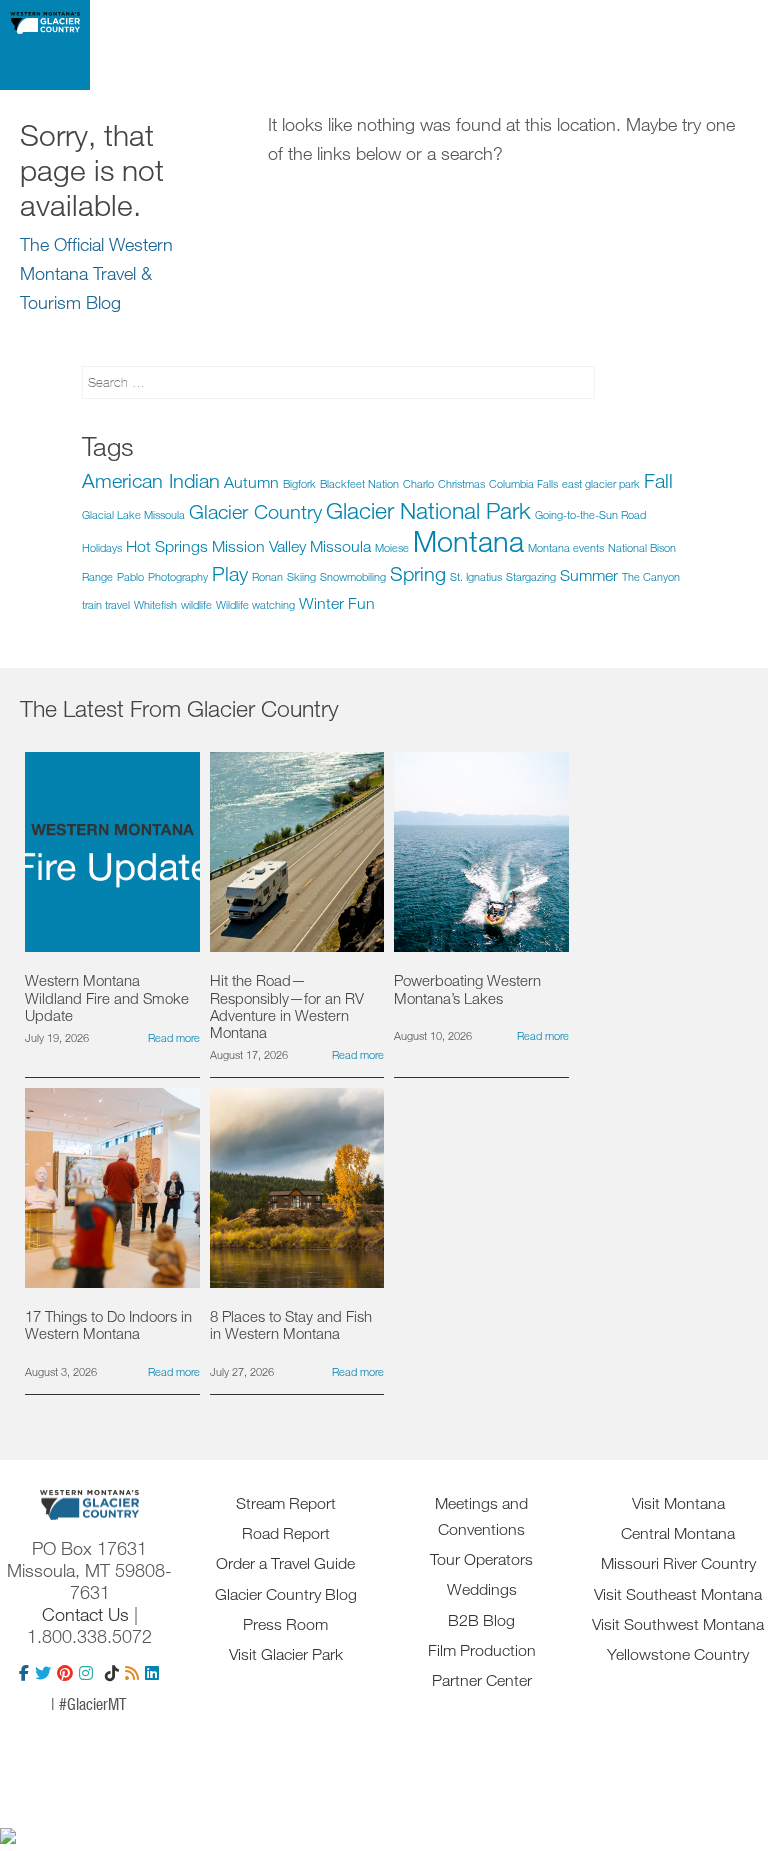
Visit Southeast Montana (678, 1594)
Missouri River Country (678, 1563)
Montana (468, 540)
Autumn (251, 482)
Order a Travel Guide (285, 1563)
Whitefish (155, 604)
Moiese (392, 547)
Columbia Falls (523, 483)
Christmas (461, 483)
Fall (658, 480)
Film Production (482, 1650)
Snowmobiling (353, 576)
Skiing (301, 576)
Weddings (482, 1589)
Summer (589, 575)
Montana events (566, 547)
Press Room (285, 1624)
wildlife (196, 604)
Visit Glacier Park (286, 1654)
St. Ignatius (476, 576)
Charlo (418, 483)
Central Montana (678, 1533)
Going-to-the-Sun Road (590, 514)
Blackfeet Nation (359, 483)
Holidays (102, 547)
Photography (178, 576)
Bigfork (299, 483)
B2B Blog (481, 1620)
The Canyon (651, 576)
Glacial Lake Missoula (133, 514)
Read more (174, 1037)
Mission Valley (259, 546)
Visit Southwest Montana (678, 1624)
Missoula (340, 546)
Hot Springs (167, 546)
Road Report (286, 1533)
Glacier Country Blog (286, 1594)
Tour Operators (481, 1559)
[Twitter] (43, 1673)
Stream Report (286, 1503)
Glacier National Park (428, 510)
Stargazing (531, 576)
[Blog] (132, 1673)
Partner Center (482, 1680)
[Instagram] (86, 1673)
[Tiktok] (112, 1673)
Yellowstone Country (678, 1654)
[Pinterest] (65, 1673)
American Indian (151, 480)
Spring (418, 573)
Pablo (130, 576)
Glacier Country (255, 511)
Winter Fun (337, 603)
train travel (106, 604)
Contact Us (85, 1614)
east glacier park (601, 483)
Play (230, 573)
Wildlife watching (255, 604)
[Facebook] (24, 1673)
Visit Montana (678, 1503)
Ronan (267, 576)
